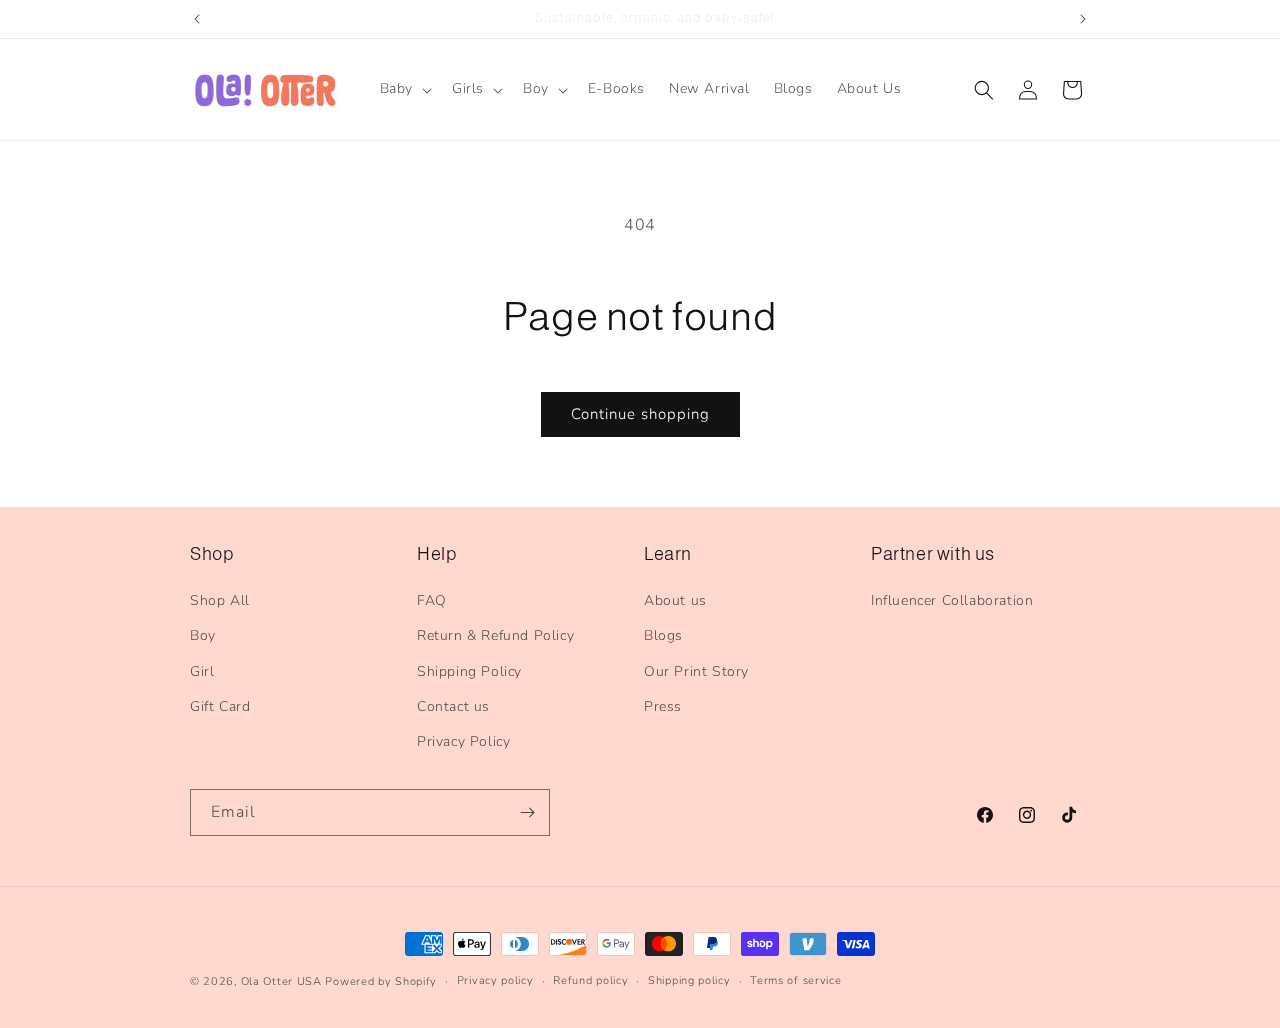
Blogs (663, 635)
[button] (404, 89)
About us (675, 600)
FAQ (432, 600)
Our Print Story (696, 671)
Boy (203, 635)
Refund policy (590, 980)
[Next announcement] (1083, 19)
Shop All (220, 600)
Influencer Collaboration (952, 600)
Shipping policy (689, 980)
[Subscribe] (527, 812)
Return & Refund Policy (495, 635)
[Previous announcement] (197, 19)
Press (663, 706)
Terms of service (795, 980)
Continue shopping (640, 414)
